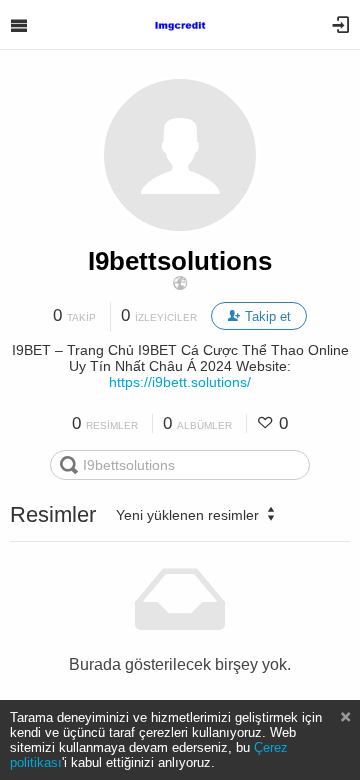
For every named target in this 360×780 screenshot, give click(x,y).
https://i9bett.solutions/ (180, 382)
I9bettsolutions (180, 261)
